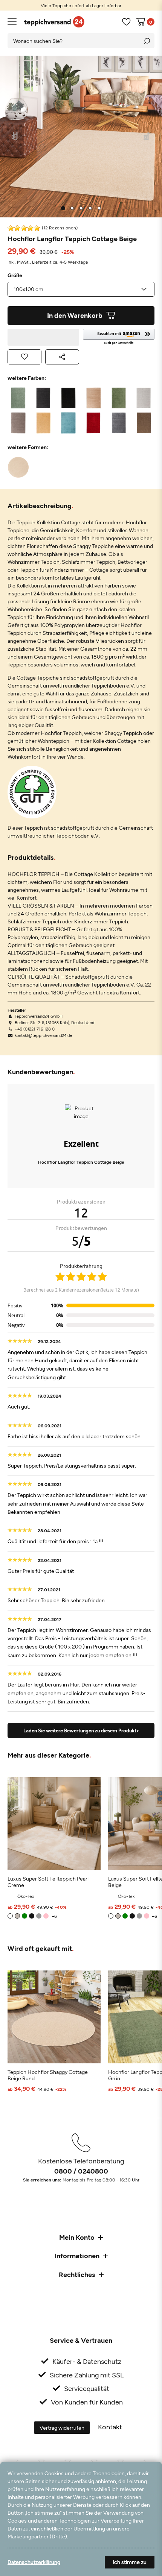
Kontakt (110, 2427)
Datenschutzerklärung (34, 2562)
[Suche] (147, 41)
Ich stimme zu (130, 2562)
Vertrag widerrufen (62, 2428)
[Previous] (15, 137)
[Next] (147, 137)
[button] (119, 337)
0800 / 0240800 (81, 2171)
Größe (15, 275)
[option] (81, 5)
